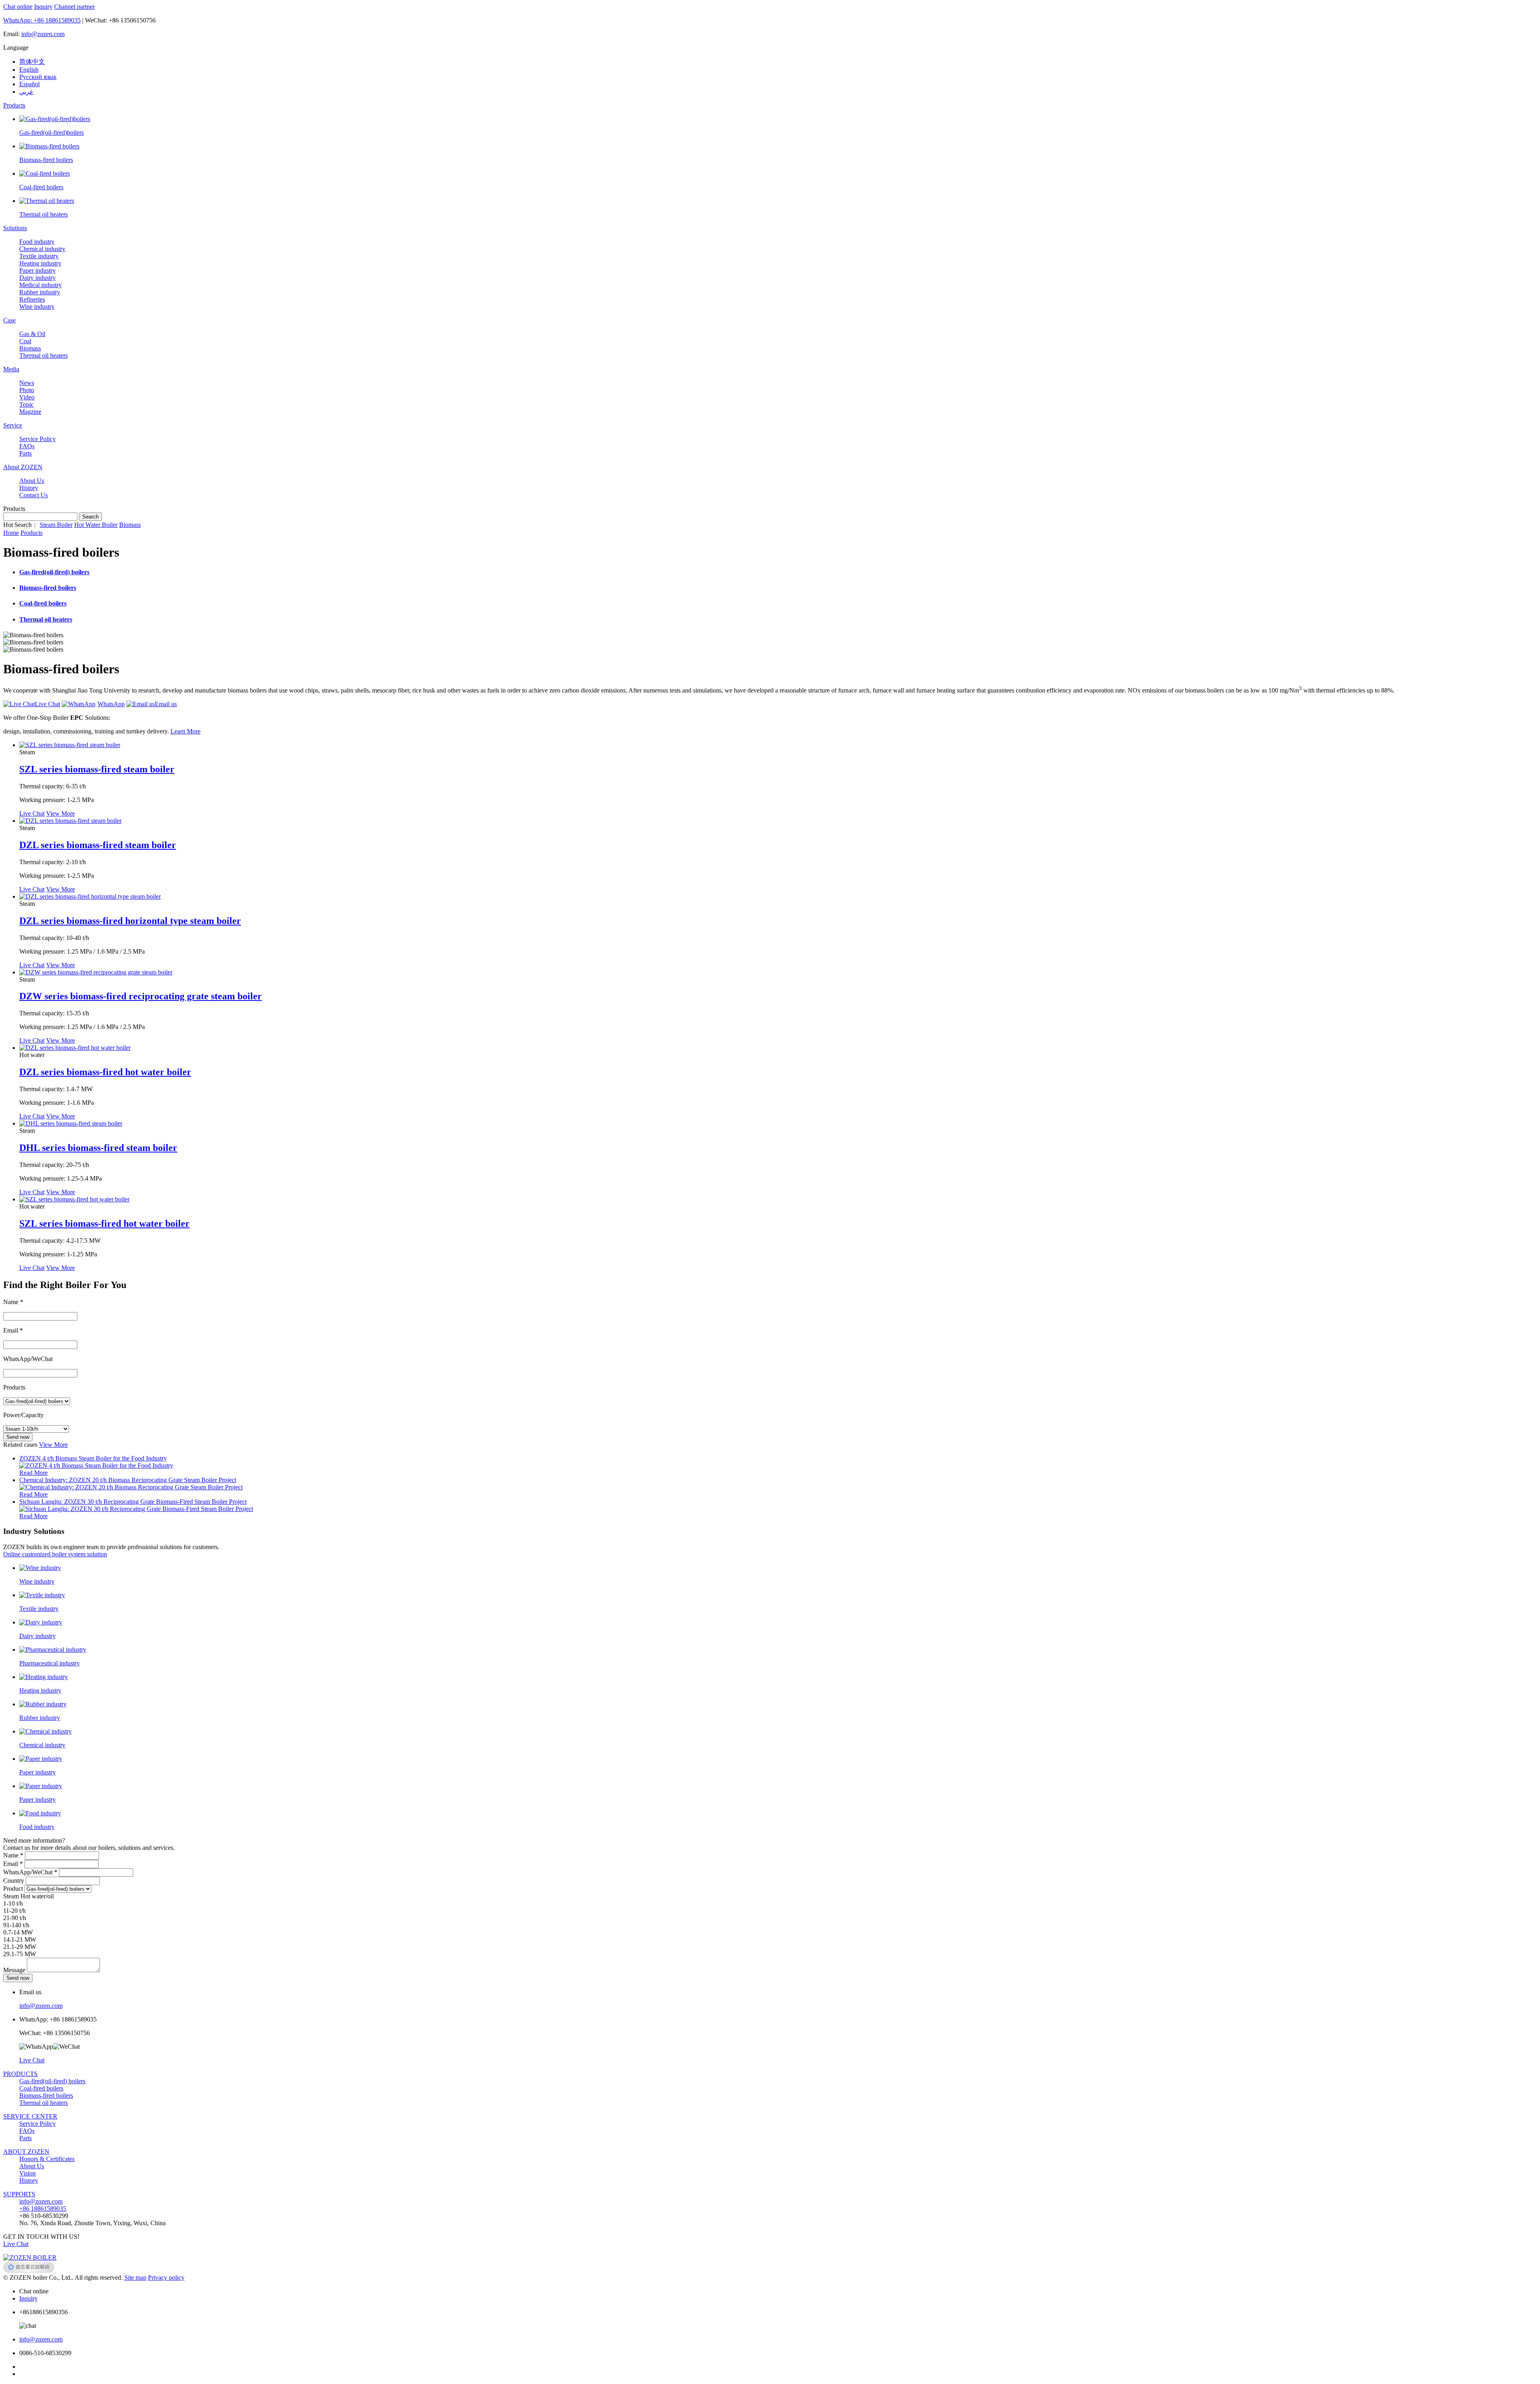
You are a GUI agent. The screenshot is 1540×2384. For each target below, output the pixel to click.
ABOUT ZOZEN (26, 2152)
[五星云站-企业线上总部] (29, 2270)
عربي (26, 92)
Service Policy (37, 2124)
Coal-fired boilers (41, 2088)
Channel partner (74, 7)
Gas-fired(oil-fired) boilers (52, 2081)
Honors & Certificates (47, 2159)
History (29, 2180)
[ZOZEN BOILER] (30, 2257)
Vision (27, 2173)
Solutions (15, 228)
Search (90, 517)
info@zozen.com (43, 34)
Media (11, 369)
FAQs (27, 2131)
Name (13, 1855)
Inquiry (43, 7)
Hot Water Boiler (96, 525)
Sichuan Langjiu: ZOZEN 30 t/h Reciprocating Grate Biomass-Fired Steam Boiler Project (133, 1502)
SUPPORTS (19, 2194)
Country (14, 1881)
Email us (166, 704)
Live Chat (48, 704)
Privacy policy (166, 2278)
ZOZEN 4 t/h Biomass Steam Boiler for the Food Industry (93, 1458)
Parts (25, 2138)
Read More (33, 1473)
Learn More (185, 731)
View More (61, 813)
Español (29, 84)
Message (14, 1970)
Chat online (18, 7)
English (29, 70)
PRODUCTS (20, 2074)
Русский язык (38, 77)
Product (13, 1889)
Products (14, 105)
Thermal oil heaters (44, 2103)
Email (13, 1864)
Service (13, 425)
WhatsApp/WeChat (30, 1872)
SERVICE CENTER (30, 2116)
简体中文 (32, 62)
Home (11, 533)
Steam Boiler (56, 525)
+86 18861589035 (43, 2209)
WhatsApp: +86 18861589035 (42, 20)
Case (9, 320)
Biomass (130, 525)
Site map (135, 2278)
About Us (32, 2166)
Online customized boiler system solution (55, 1554)
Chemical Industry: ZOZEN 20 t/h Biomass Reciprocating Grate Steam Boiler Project (128, 1480)
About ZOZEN (23, 467)
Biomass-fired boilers (46, 2095)
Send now (18, 1437)
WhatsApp (111, 704)
